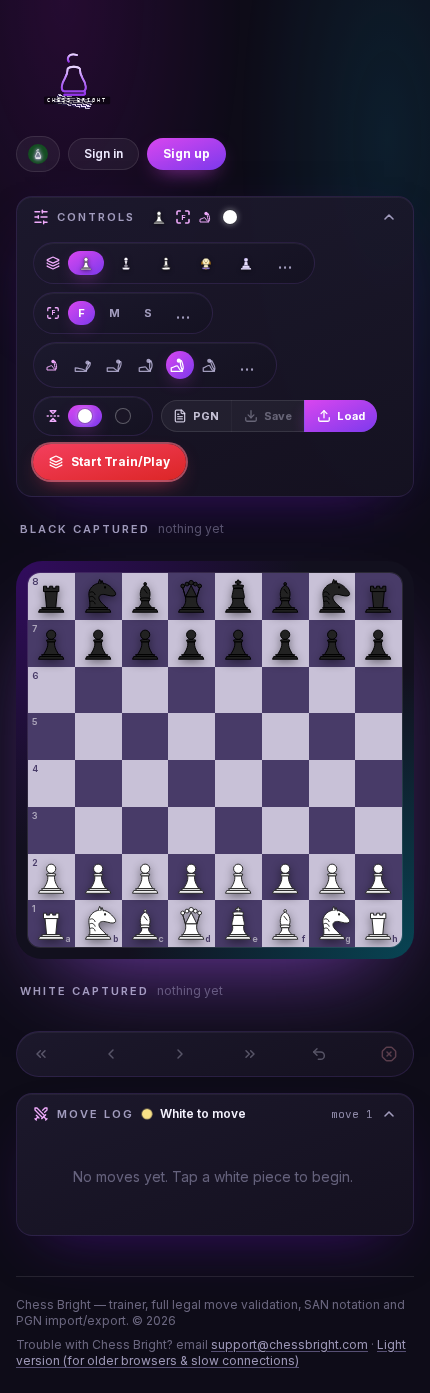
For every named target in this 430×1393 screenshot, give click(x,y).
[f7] (285, 643)
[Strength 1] (84, 365)
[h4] (378, 783)
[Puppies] (206, 263)
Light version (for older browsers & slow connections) (211, 1352)
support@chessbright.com (289, 1344)
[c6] (145, 690)
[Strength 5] (212, 365)
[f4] (285, 783)
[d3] (191, 830)
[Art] (246, 263)
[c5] (145, 736)
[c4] (145, 783)
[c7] (145, 643)
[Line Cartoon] (126, 263)
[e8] (238, 596)
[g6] (332, 690)
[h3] (378, 830)
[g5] (332, 736)
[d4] (191, 783)
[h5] (378, 736)
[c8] (145, 596)
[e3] (238, 830)
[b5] (98, 736)
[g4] (332, 783)
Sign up (186, 153)
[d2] (191, 877)
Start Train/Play (120, 461)
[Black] (123, 416)
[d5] (191, 736)
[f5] (285, 736)
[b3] (98, 830)
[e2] (238, 877)
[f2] (285, 877)
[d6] (191, 690)
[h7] (378, 643)
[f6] (285, 690)
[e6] (238, 690)
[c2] (145, 877)
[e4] (238, 783)
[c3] (145, 830)
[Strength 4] (180, 365)
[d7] (191, 643)
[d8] (191, 596)
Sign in (103, 153)
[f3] (285, 830)
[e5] (238, 736)
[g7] (332, 643)
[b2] (98, 877)
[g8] (332, 596)
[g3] (332, 830)
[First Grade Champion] (166, 263)
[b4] (98, 783)
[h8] (378, 596)
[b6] (98, 690)
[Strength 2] (116, 365)
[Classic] (86, 263)
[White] (85, 416)
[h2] (378, 877)
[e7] (238, 643)
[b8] (98, 596)
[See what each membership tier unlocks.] (38, 154)
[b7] (98, 643)
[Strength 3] (148, 365)
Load (351, 416)
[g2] (332, 877)
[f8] (285, 596)
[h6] (378, 690)
